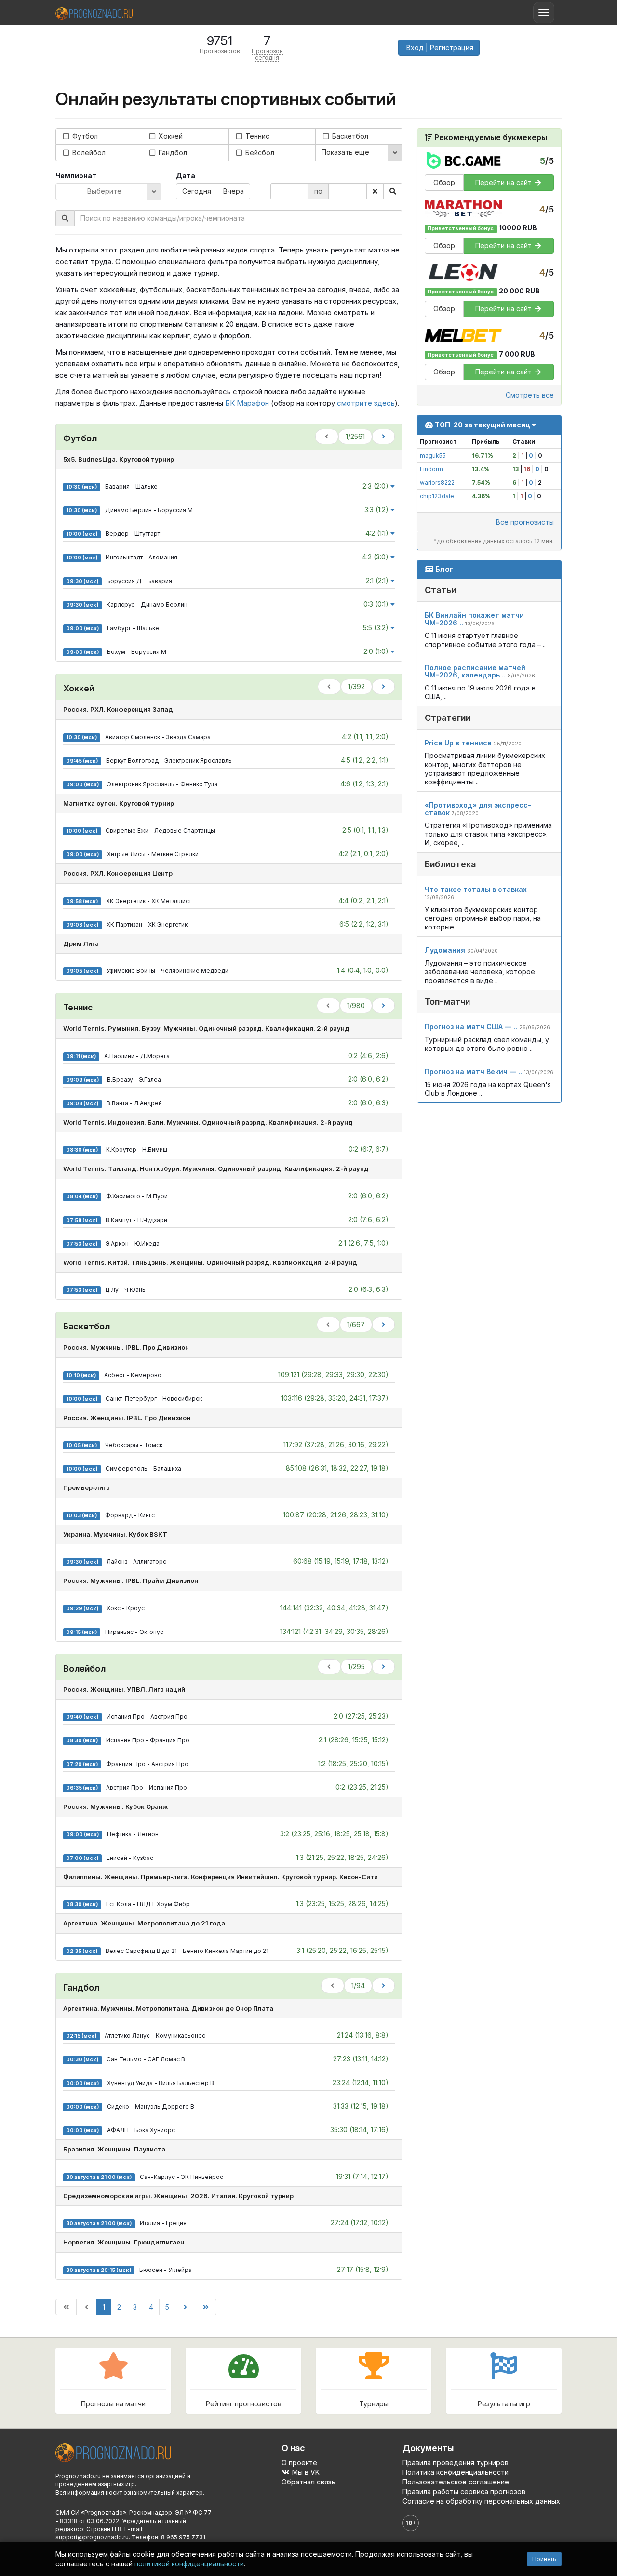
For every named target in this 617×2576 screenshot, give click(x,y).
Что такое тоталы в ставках (476, 889)
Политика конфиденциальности (456, 2472)
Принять (544, 2559)
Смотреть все (530, 394)
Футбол (84, 136)
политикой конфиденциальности (189, 2564)
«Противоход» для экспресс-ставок (478, 809)
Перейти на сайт (504, 182)
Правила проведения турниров (456, 2463)
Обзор (444, 182)
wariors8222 (437, 482)
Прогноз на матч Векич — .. (473, 1071)
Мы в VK (305, 2472)
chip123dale (437, 496)
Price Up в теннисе (458, 742)
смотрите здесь (366, 403)
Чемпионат (76, 176)
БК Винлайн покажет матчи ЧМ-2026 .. (474, 619)
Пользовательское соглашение (456, 2482)
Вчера (234, 191)
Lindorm (431, 469)
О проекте (299, 2463)
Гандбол (172, 153)
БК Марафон (247, 403)
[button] (439, 48)
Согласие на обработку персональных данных (481, 2501)
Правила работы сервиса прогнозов (464, 2491)
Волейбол (88, 153)
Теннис (256, 136)
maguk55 (433, 455)
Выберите (104, 191)
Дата (186, 176)
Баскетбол (349, 136)
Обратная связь (308, 2482)
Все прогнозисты (525, 522)
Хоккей (170, 136)
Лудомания (445, 949)
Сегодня (197, 191)
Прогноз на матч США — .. (471, 1027)
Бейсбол (259, 153)
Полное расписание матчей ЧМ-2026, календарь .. (475, 671)
